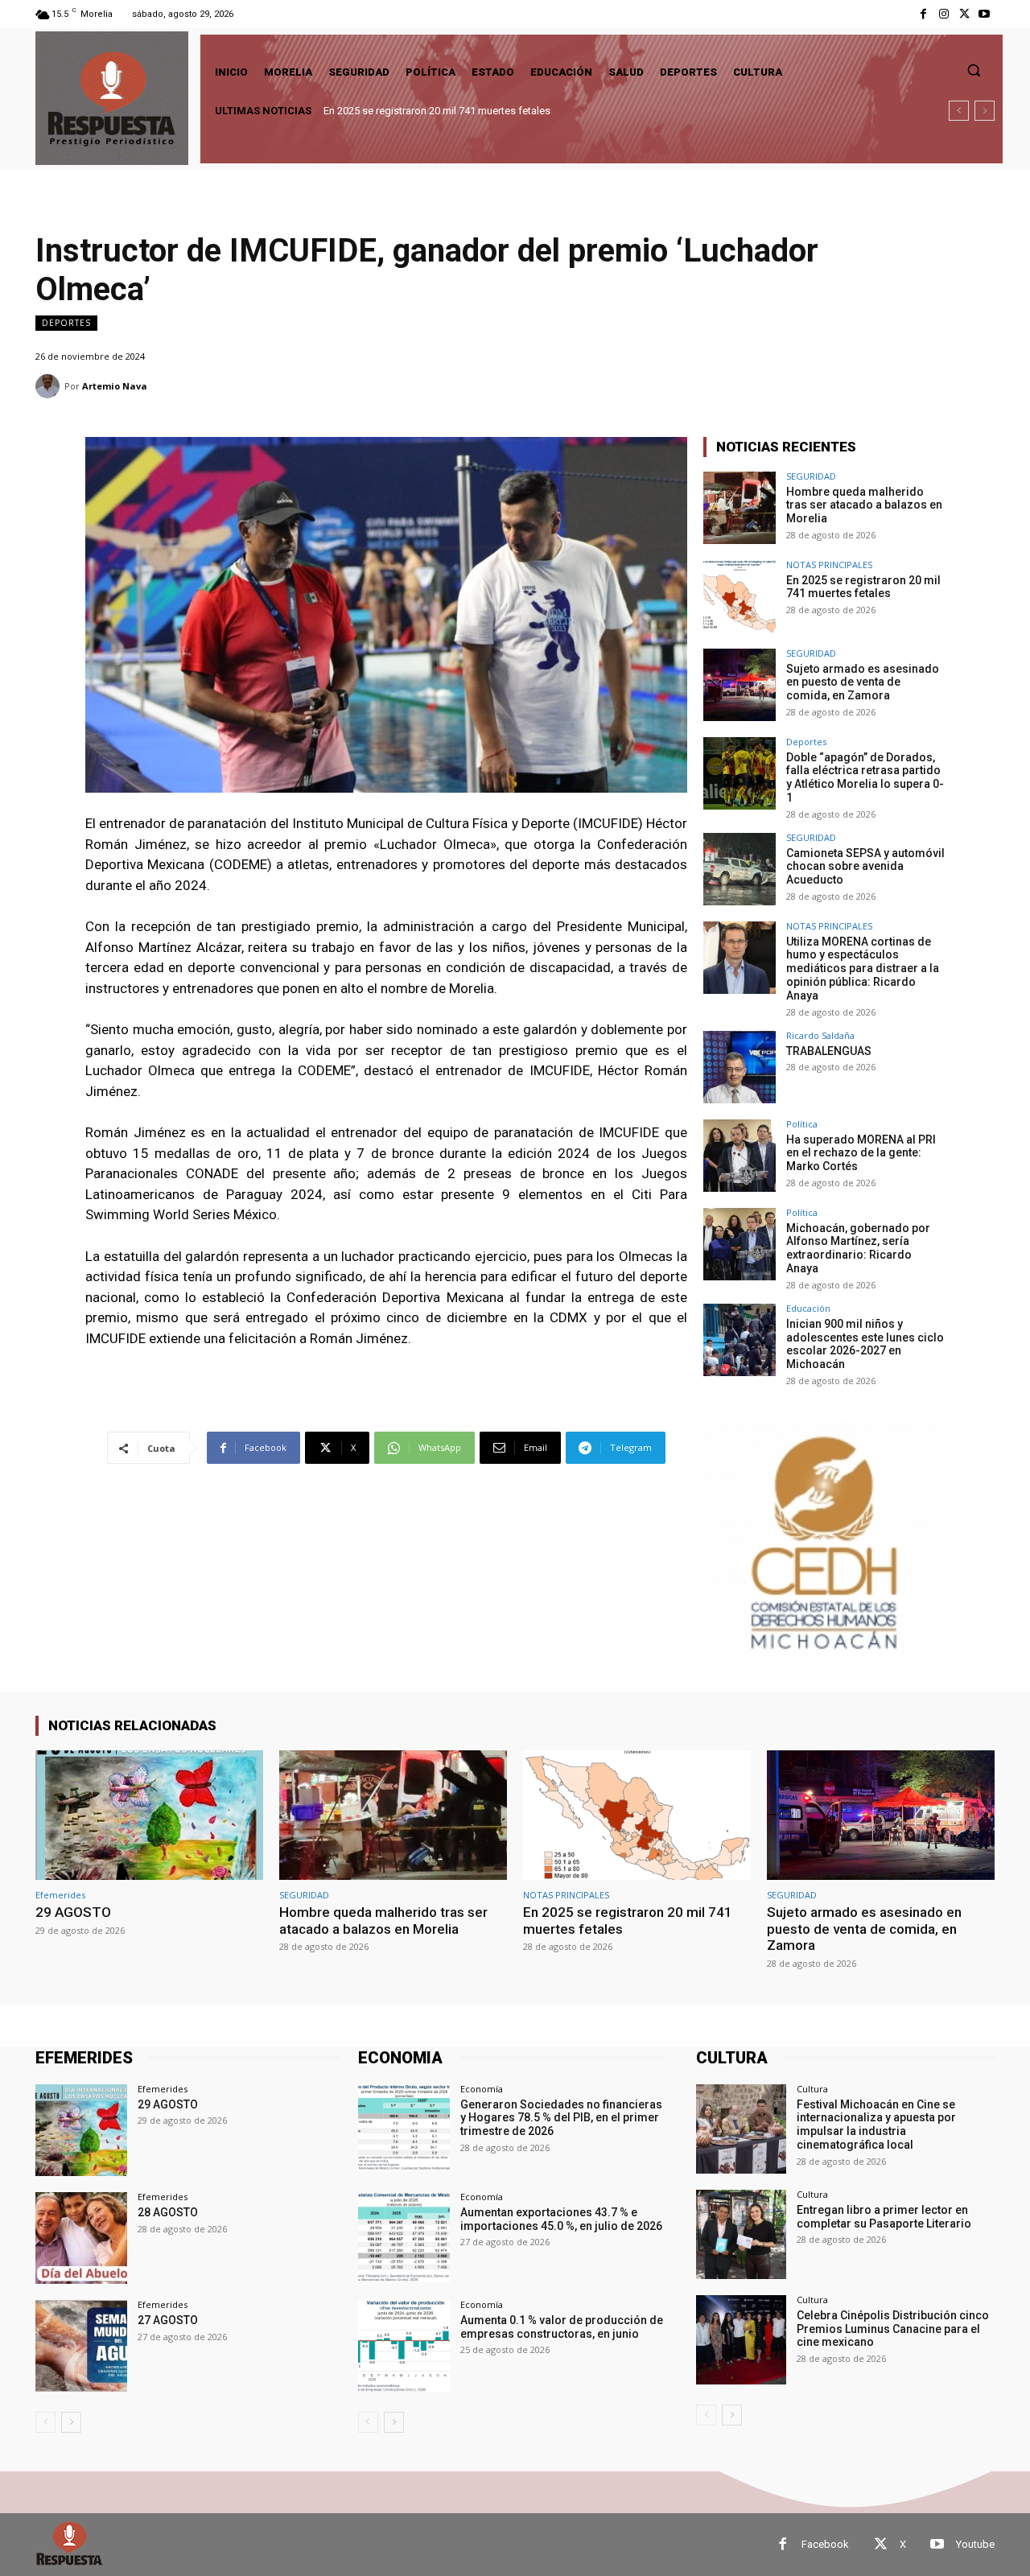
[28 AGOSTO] (81, 2238)
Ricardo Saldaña (820, 1035)
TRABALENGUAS (829, 1051)
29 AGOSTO (73, 1912)
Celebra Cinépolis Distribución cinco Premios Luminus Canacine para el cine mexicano (893, 2329)
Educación (808, 1308)
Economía (482, 2089)
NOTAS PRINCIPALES (829, 565)
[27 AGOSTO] (81, 2346)
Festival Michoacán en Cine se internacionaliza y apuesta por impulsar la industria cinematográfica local (876, 2125)
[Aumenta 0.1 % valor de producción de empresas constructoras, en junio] (404, 2346)
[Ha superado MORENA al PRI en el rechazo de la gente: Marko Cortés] (740, 1156)
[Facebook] (923, 14)
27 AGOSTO (168, 2320)
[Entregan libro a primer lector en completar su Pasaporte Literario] (741, 2234)
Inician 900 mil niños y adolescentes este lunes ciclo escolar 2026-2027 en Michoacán (865, 1344)
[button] (974, 70)
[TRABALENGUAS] (740, 1067)
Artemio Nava (115, 386)
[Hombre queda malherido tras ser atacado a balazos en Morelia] (740, 508)
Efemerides (60, 1895)
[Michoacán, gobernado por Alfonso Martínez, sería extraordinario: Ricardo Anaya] (740, 1244)
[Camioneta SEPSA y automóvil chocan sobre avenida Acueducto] (740, 869)
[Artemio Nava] (50, 386)
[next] (985, 111)
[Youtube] (985, 14)
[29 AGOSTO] (149, 1815)
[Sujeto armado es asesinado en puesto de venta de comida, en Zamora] (740, 685)
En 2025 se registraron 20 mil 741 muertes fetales (863, 587)
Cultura (812, 2089)
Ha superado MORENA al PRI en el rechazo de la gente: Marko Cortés (861, 1153)
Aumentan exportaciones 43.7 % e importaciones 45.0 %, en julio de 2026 (561, 2219)
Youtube (975, 2544)
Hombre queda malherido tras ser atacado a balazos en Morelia (864, 505)
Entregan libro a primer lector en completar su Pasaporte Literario (884, 2217)
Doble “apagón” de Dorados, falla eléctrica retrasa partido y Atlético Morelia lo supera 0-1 (865, 777)
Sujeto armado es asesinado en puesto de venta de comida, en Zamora (492, 111)
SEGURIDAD (811, 476)
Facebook (825, 2544)
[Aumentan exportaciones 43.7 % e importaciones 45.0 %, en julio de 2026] (404, 2238)
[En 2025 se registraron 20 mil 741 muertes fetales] (740, 596)
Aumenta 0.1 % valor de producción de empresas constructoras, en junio (562, 2327)
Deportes (66, 323)
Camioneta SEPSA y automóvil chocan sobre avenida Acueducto (865, 867)
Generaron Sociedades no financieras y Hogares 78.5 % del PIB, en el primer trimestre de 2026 (561, 2118)
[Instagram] (943, 14)
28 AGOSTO (168, 2212)
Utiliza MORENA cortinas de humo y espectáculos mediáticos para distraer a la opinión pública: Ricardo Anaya (863, 969)
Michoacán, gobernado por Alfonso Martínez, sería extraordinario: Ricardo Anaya (858, 1248)
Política (802, 1124)
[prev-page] (45, 2422)
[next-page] (71, 2422)
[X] (964, 14)
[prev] (959, 111)
